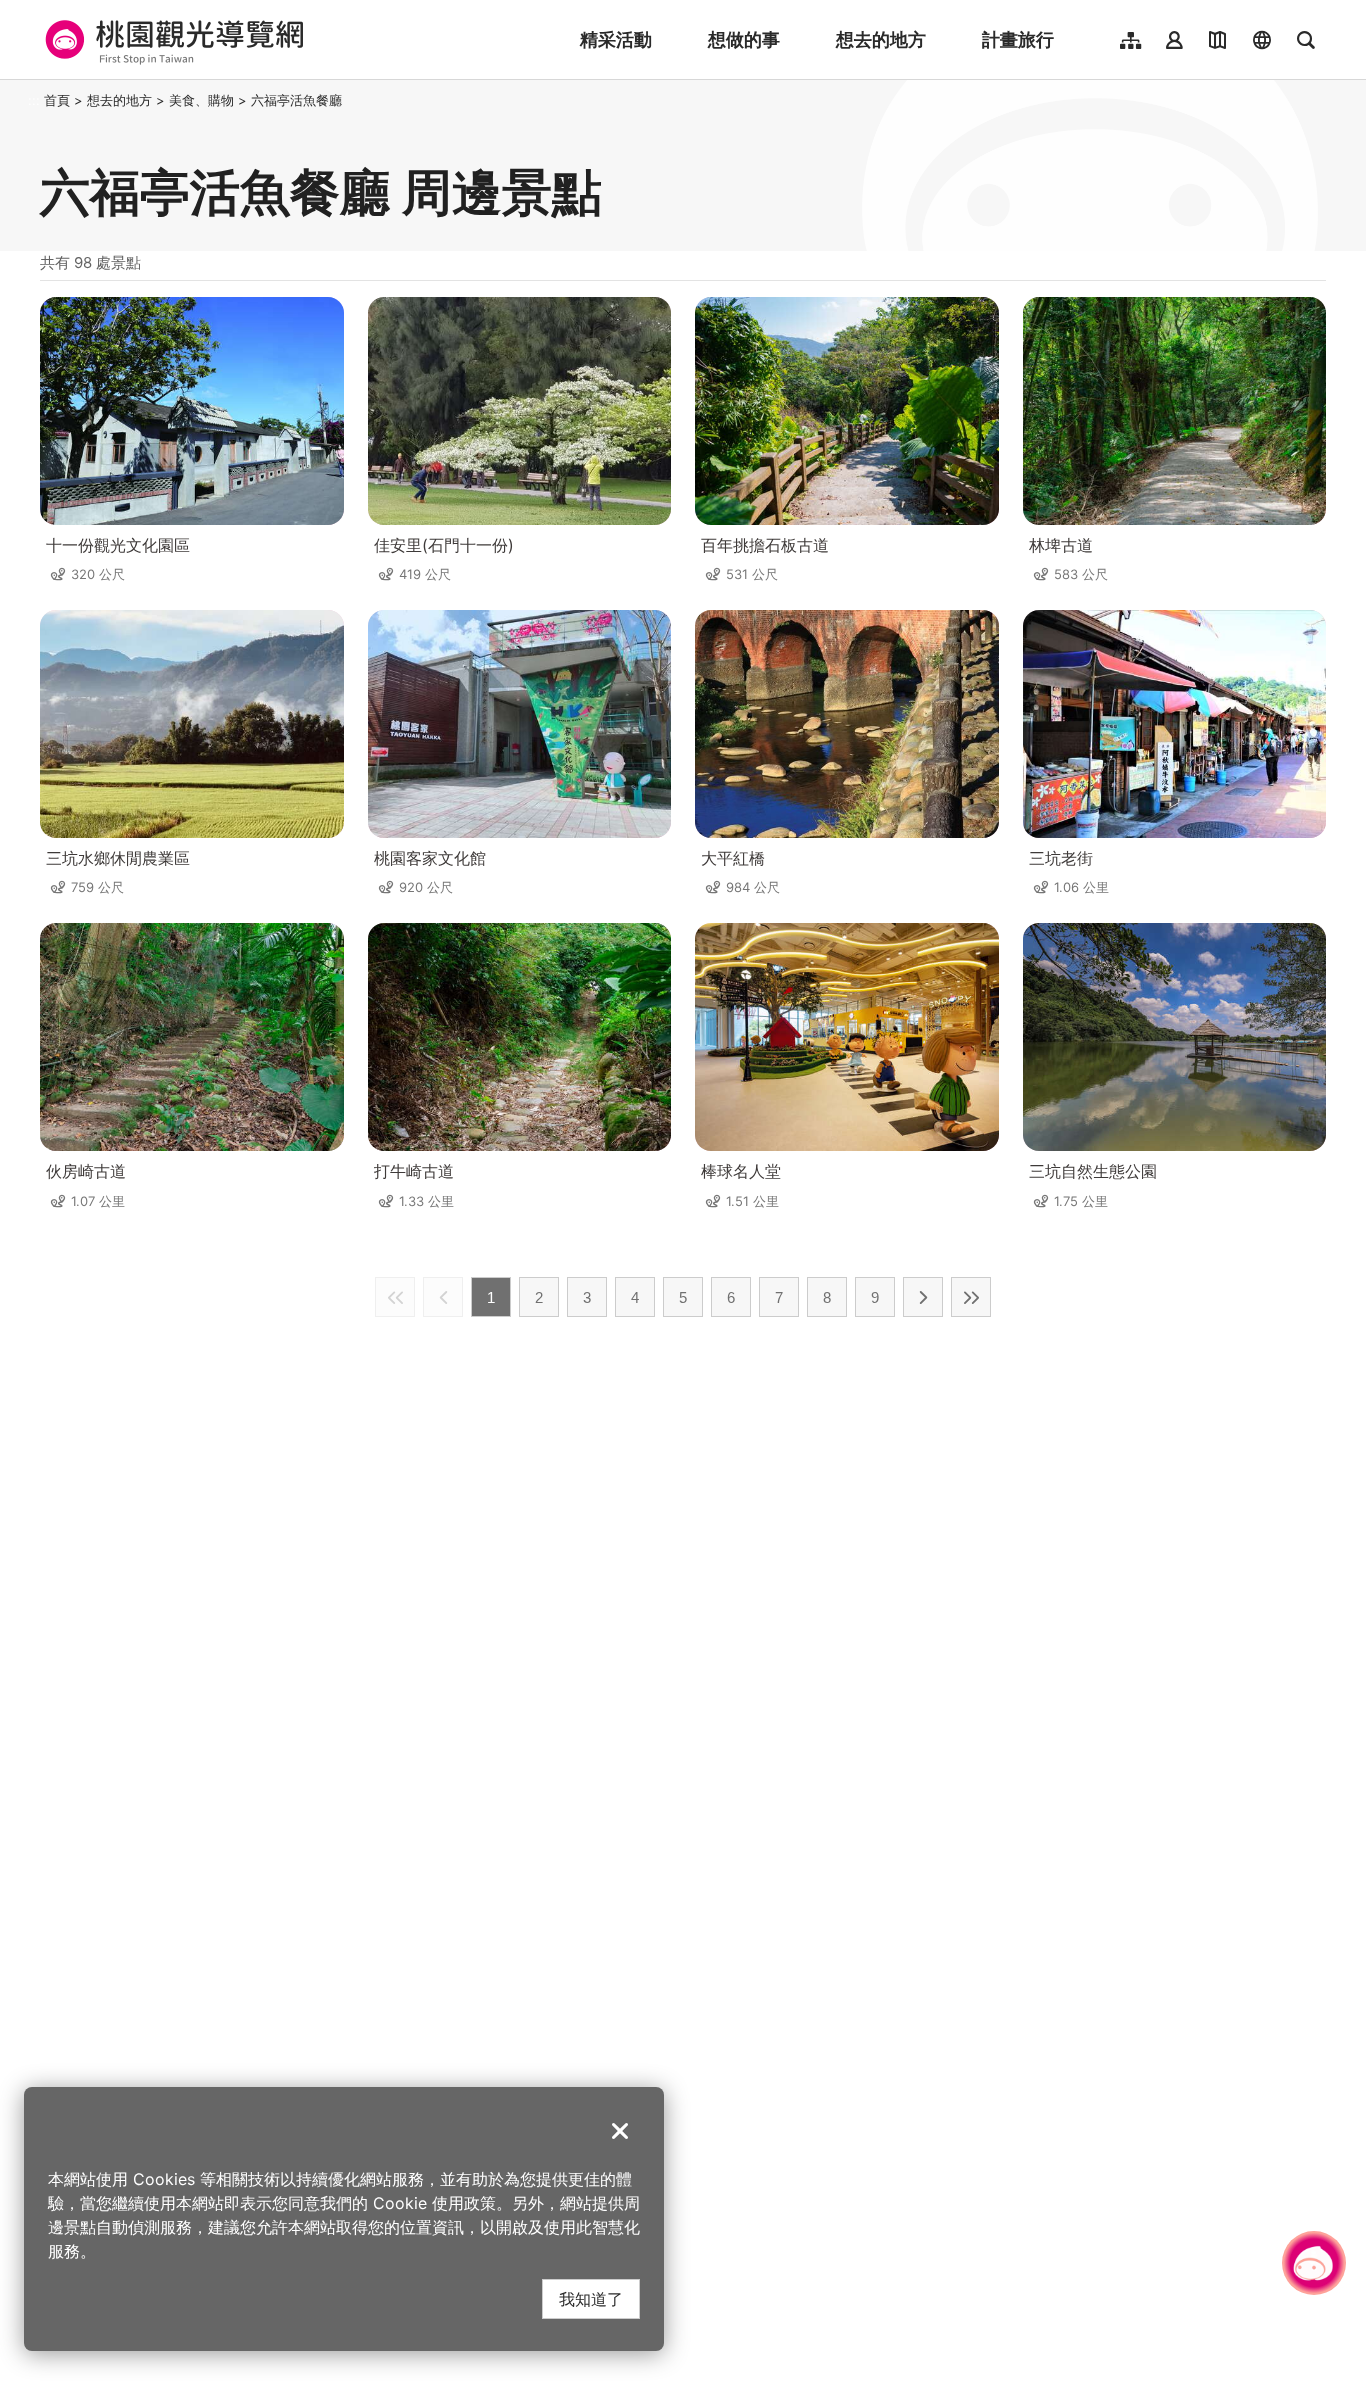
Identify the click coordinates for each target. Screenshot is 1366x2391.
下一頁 (923, 1297)
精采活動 (616, 39)
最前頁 (395, 1297)
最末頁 (971, 1297)
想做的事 (744, 39)
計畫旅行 (1018, 39)
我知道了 (591, 2298)
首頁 (57, 100)
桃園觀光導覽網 (171, 40)
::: (34, 100)
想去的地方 (881, 39)
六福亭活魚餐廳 (296, 100)
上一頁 (443, 1297)
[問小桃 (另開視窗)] (1314, 2263)
